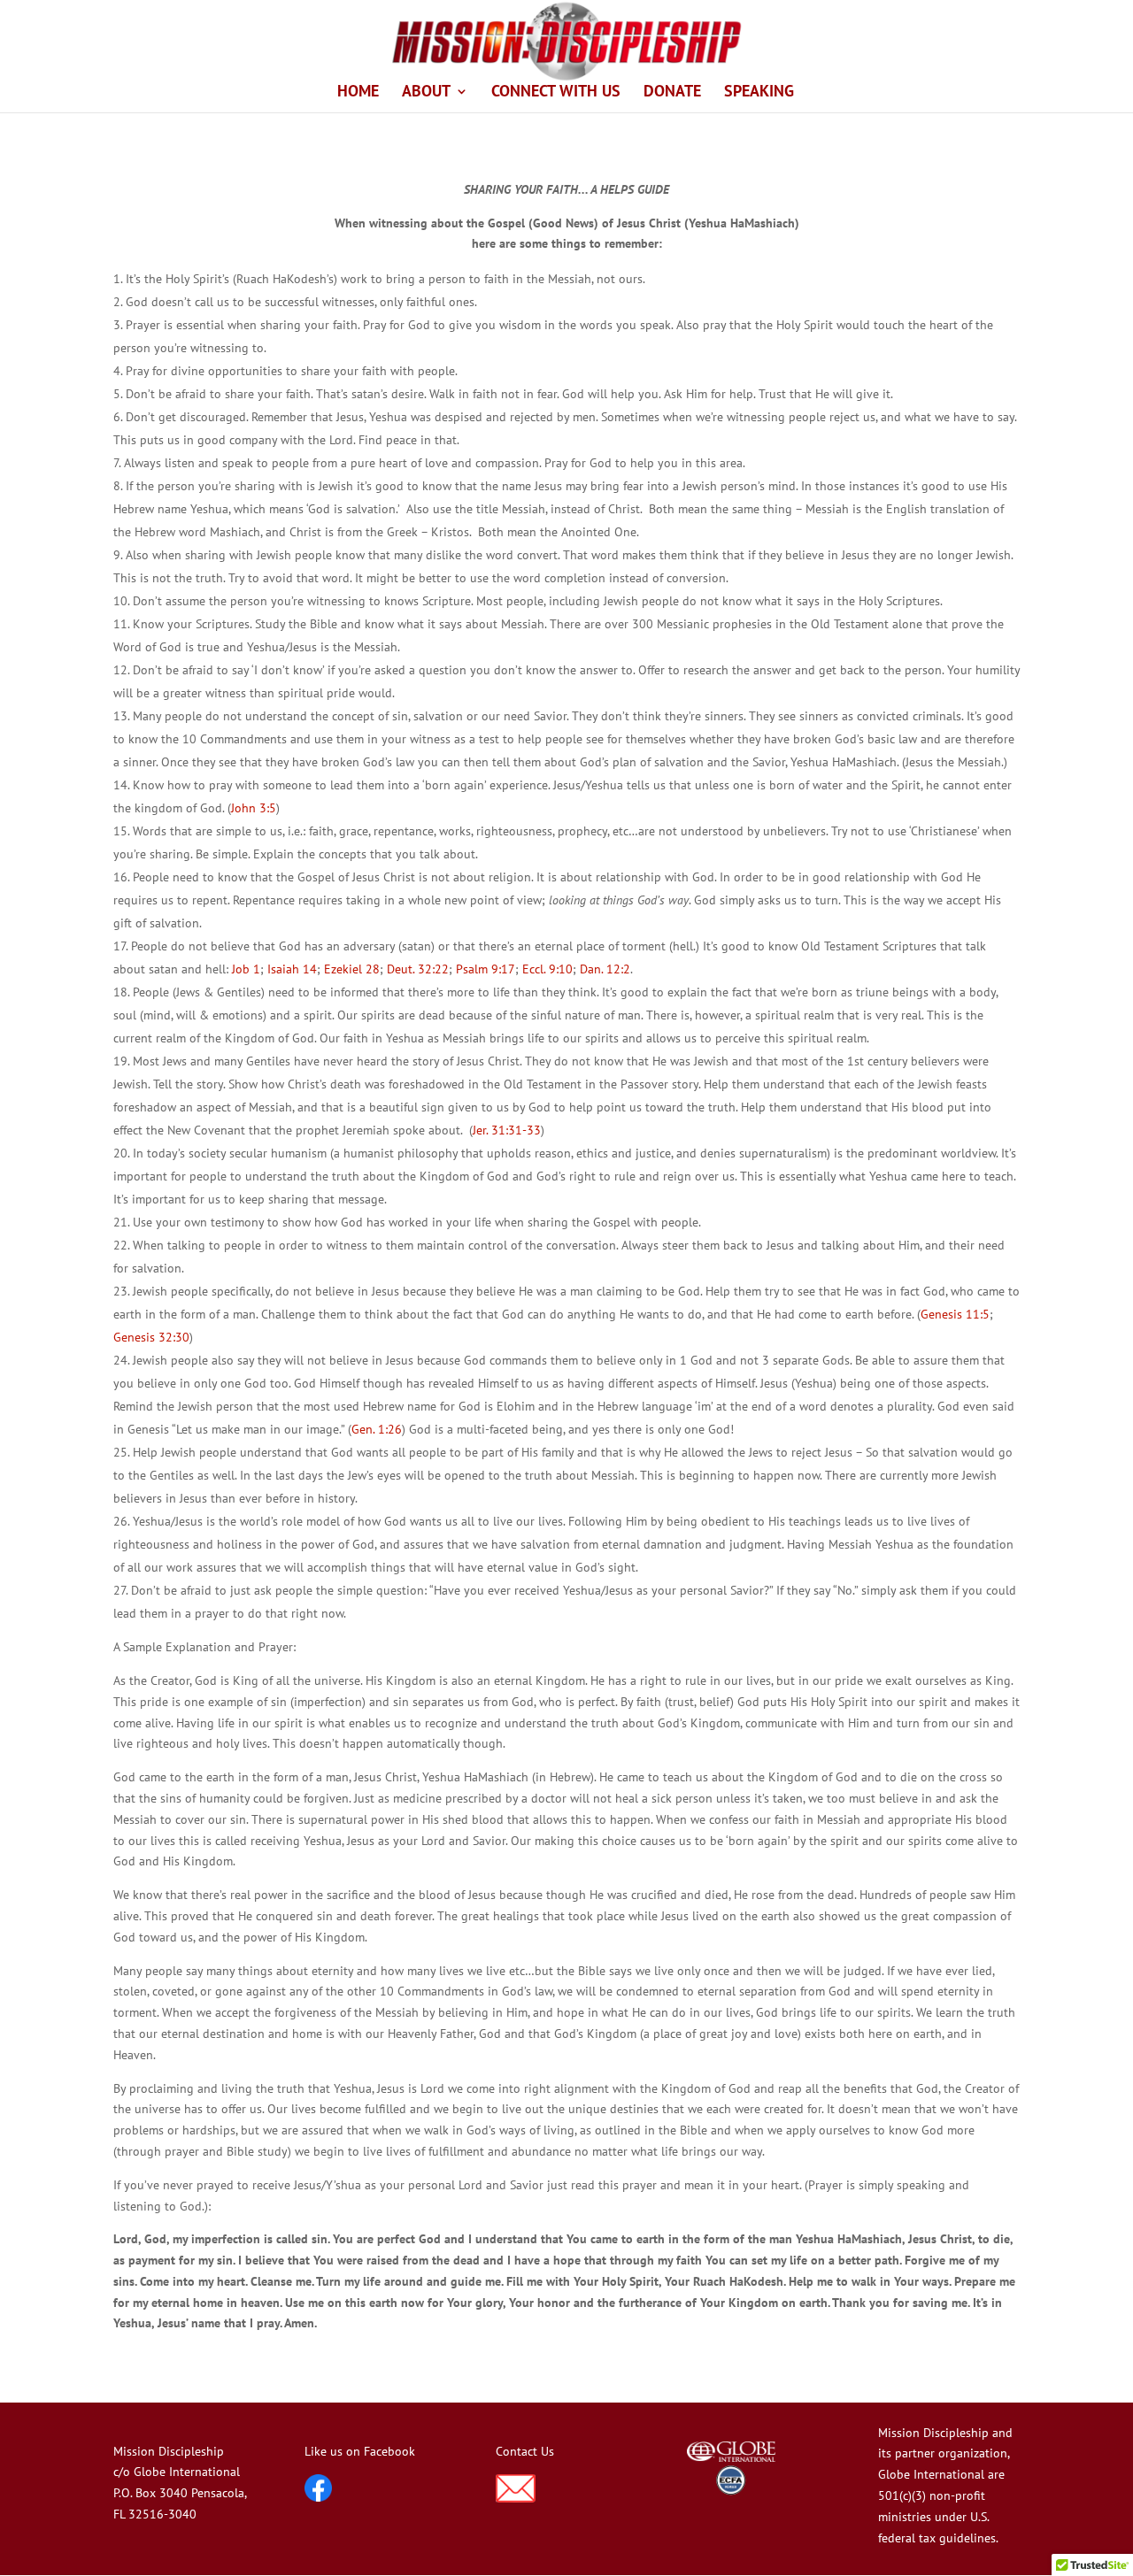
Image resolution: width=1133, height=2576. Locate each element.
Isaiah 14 (292, 969)
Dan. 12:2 (605, 969)
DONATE (672, 93)
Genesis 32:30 (151, 1337)
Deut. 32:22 (418, 969)
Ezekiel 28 (352, 969)
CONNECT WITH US (556, 93)
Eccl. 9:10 (547, 969)
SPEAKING (759, 93)
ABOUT (426, 93)
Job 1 (246, 969)
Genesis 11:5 (955, 1314)
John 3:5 (254, 808)
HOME (358, 93)
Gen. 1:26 (377, 1429)
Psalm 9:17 (486, 969)
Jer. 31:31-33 (507, 1130)
